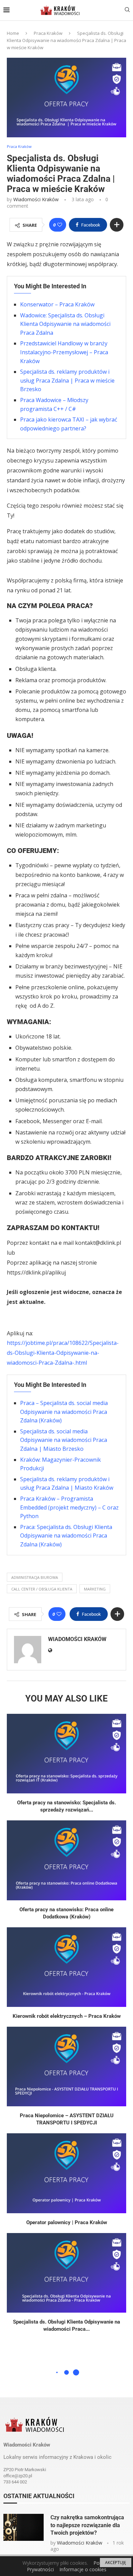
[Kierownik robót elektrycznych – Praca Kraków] (66, 1967)
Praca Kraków (48, 33)
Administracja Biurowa (35, 1577)
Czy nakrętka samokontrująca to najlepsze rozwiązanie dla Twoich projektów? (87, 2525)
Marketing (95, 1589)
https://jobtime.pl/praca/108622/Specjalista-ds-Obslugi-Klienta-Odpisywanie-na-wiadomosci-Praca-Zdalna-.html (63, 1353)
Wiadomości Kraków (36, 199)
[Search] (127, 10)
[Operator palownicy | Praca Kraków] (66, 2173)
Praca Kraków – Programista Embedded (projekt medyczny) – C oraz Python (69, 1507)
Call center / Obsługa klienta (42, 1589)
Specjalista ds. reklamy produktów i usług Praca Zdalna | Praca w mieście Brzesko (67, 380)
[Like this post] (60, 225)
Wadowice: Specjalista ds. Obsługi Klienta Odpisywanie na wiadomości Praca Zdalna (65, 324)
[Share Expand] (117, 225)
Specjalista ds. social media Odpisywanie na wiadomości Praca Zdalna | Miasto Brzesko (64, 1440)
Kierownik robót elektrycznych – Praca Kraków (67, 2016)
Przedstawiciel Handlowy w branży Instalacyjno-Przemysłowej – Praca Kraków (64, 352)
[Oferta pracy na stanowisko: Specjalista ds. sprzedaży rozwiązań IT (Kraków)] (66, 1754)
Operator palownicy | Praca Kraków (67, 2222)
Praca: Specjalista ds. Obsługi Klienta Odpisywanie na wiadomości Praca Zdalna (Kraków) (66, 1536)
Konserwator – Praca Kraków (57, 304)
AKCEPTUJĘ (116, 2563)
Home (13, 33)
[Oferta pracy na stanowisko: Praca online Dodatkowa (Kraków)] (66, 1860)
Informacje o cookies (83, 2569)
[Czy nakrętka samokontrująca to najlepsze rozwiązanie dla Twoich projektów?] (24, 2527)
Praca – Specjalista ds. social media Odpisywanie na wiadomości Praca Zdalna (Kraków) (64, 1412)
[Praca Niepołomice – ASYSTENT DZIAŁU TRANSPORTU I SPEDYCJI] (66, 2067)
